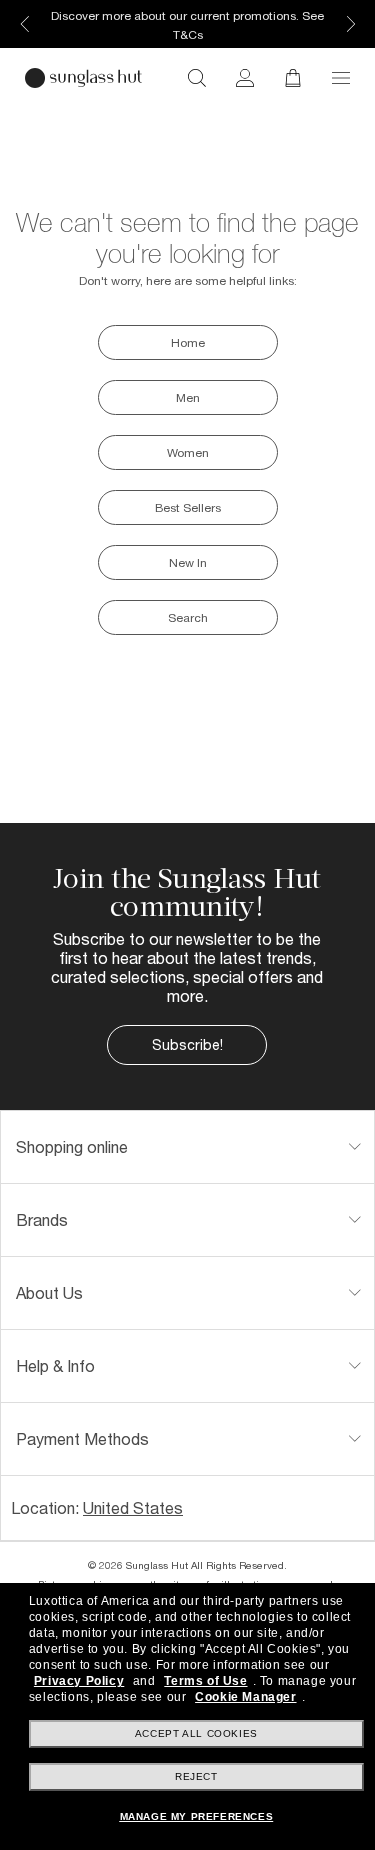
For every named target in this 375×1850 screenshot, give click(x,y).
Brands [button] (42, 1219)
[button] (341, 78)
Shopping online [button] (72, 1146)
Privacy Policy (79, 1681)
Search (188, 617)
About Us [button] (49, 1292)
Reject (196, 1776)
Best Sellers (188, 507)
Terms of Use (205, 1681)
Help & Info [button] (55, 1365)
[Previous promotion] (25, 24)
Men (188, 397)
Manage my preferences (197, 1816)
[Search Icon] (197, 78)
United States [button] (133, 1507)
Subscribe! (187, 1044)
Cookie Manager (245, 1697)
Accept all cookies (196, 1733)
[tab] (187, 1147)
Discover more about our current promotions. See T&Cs (187, 25)
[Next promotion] (350, 24)
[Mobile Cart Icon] (293, 78)
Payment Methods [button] (82, 1438)
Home (188, 342)
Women (188, 452)
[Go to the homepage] (83, 78)
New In (188, 562)
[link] (245, 78)
